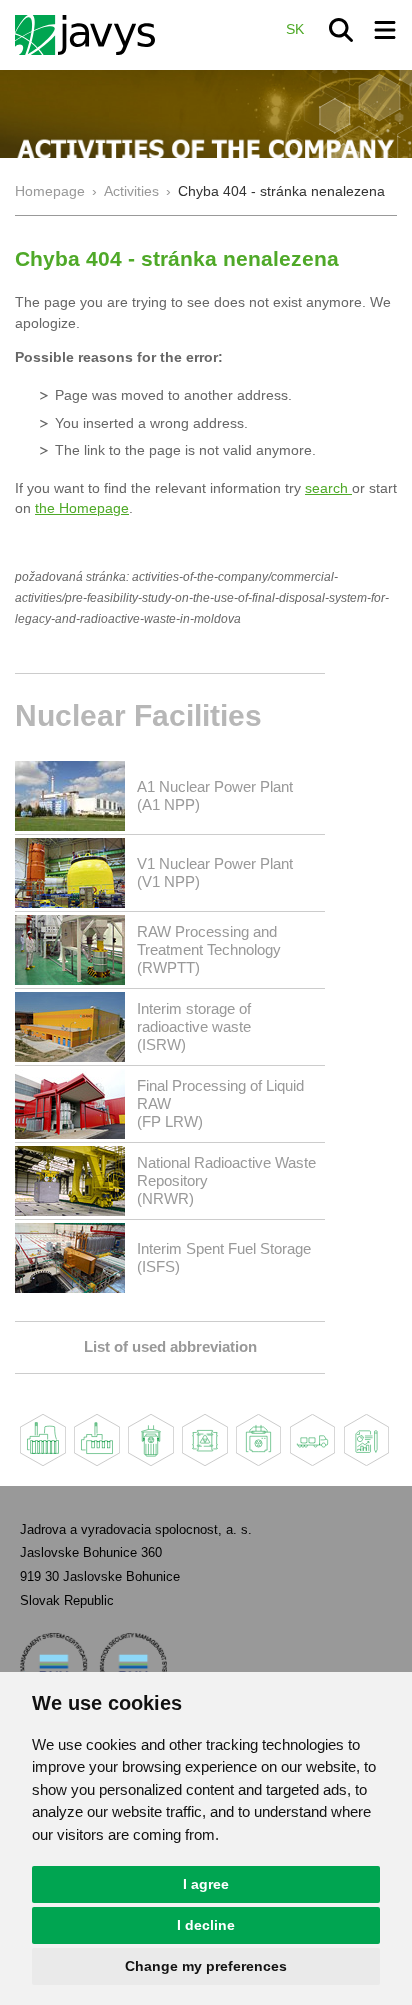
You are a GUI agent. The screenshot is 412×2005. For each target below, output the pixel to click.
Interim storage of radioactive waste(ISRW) (194, 1026)
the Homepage (82, 508)
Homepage (50, 191)
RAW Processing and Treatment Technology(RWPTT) (209, 949)
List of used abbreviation (170, 1346)
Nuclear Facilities (138, 715)
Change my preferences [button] (206, 1966)
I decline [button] (206, 1925)
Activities (131, 191)
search (328, 488)
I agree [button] (206, 1884)
